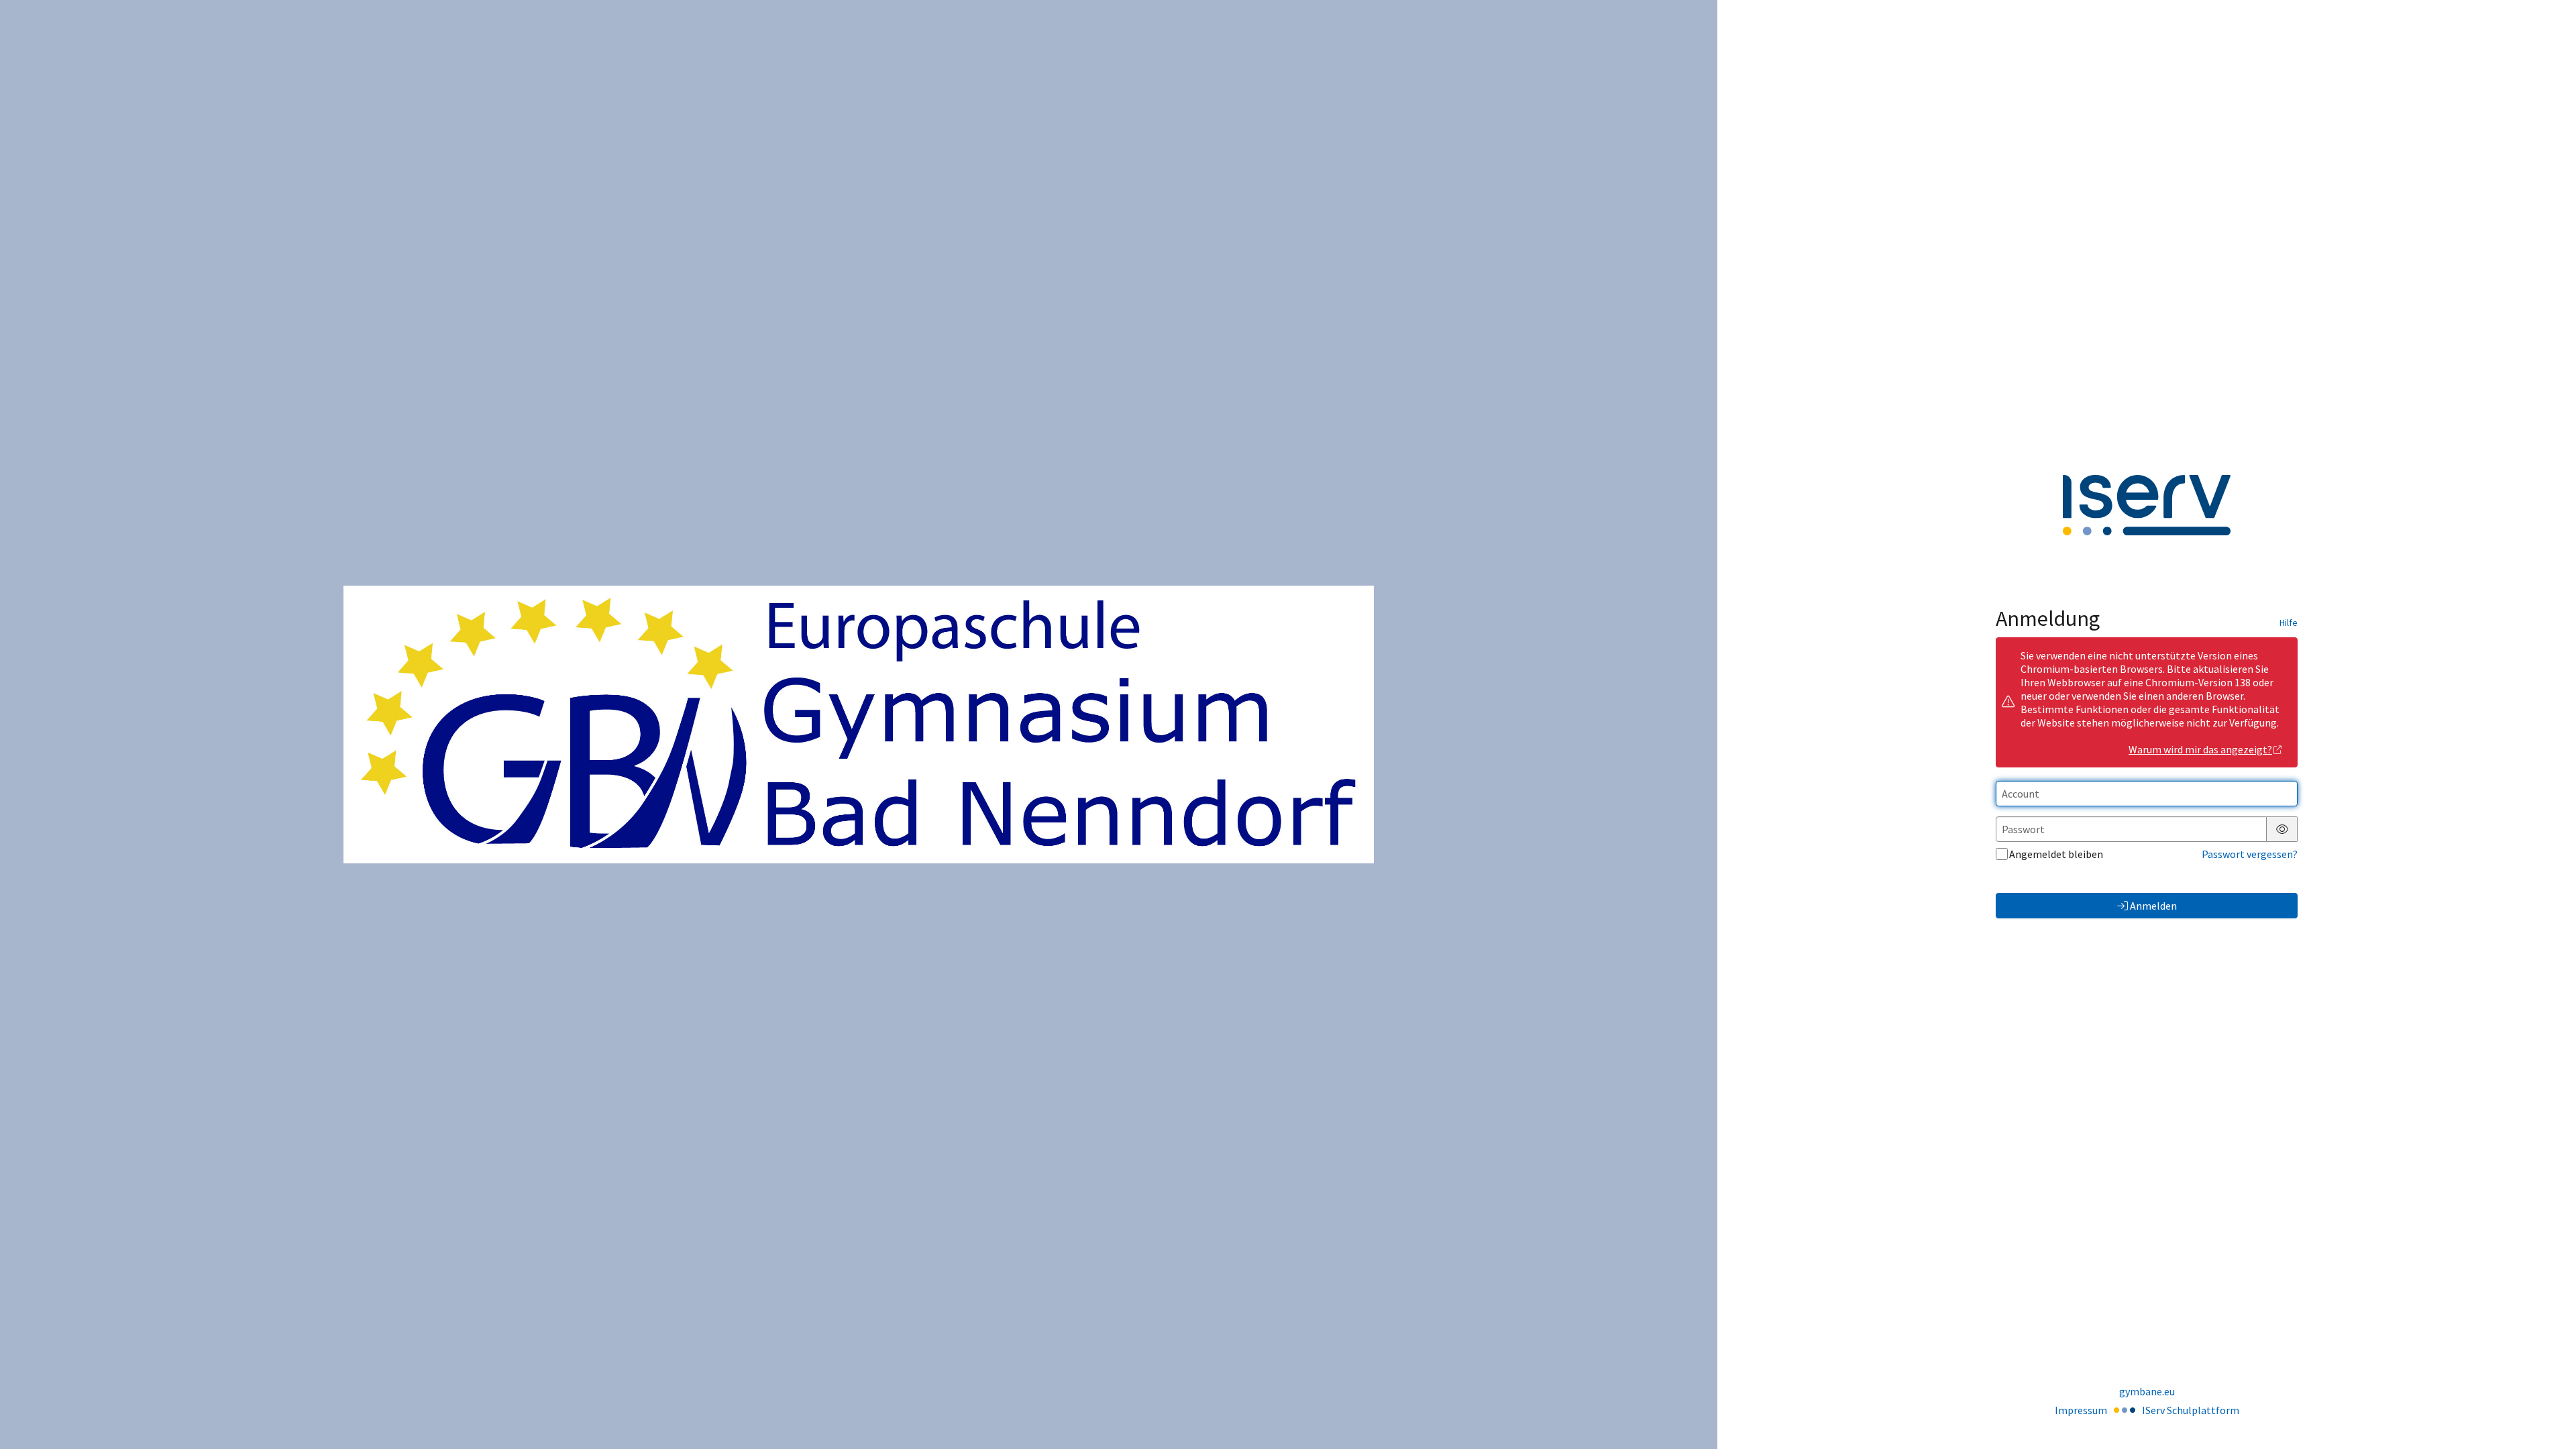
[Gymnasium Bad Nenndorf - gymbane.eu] (859, 724)
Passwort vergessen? (2250, 854)
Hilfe (2289, 623)
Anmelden (2153, 906)
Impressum (2081, 1410)
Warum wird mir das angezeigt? (2200, 749)
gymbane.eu (2147, 1391)
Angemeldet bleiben (2056, 854)
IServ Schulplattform (2191, 1410)
